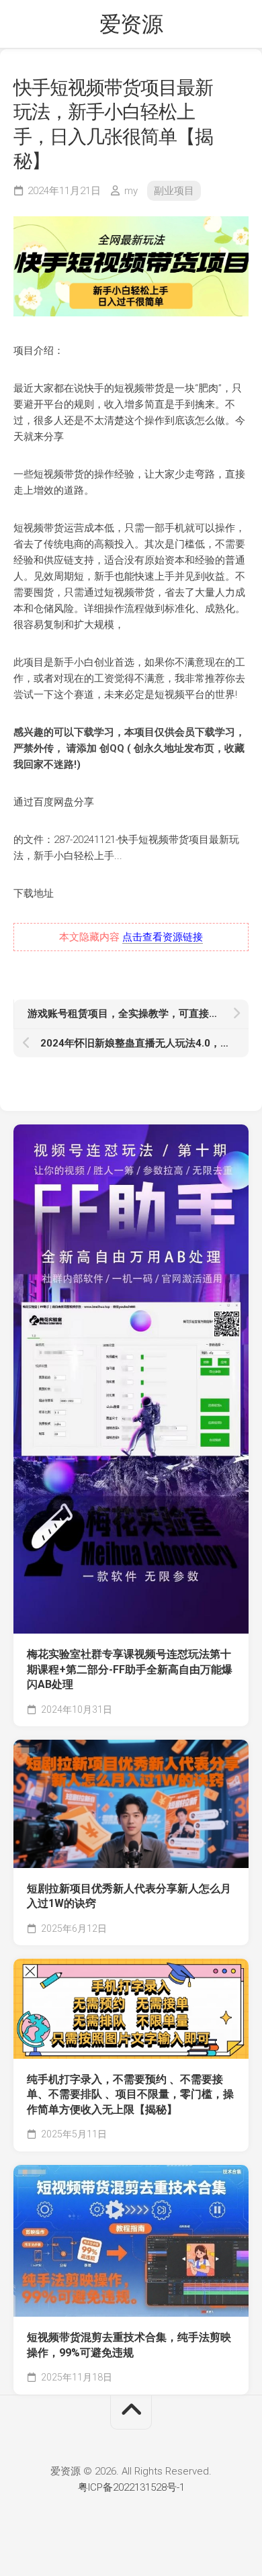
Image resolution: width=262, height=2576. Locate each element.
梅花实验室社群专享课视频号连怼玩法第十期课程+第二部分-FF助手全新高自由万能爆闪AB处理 (130, 1669)
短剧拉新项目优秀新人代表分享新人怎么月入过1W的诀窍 (129, 1896)
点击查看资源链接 (163, 937)
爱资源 (131, 24)
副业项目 (174, 191)
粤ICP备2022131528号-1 (131, 2487)
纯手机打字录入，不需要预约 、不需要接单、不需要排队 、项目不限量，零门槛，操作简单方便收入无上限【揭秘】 (130, 2094)
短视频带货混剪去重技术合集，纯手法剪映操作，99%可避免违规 (129, 2345)
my (131, 191)
